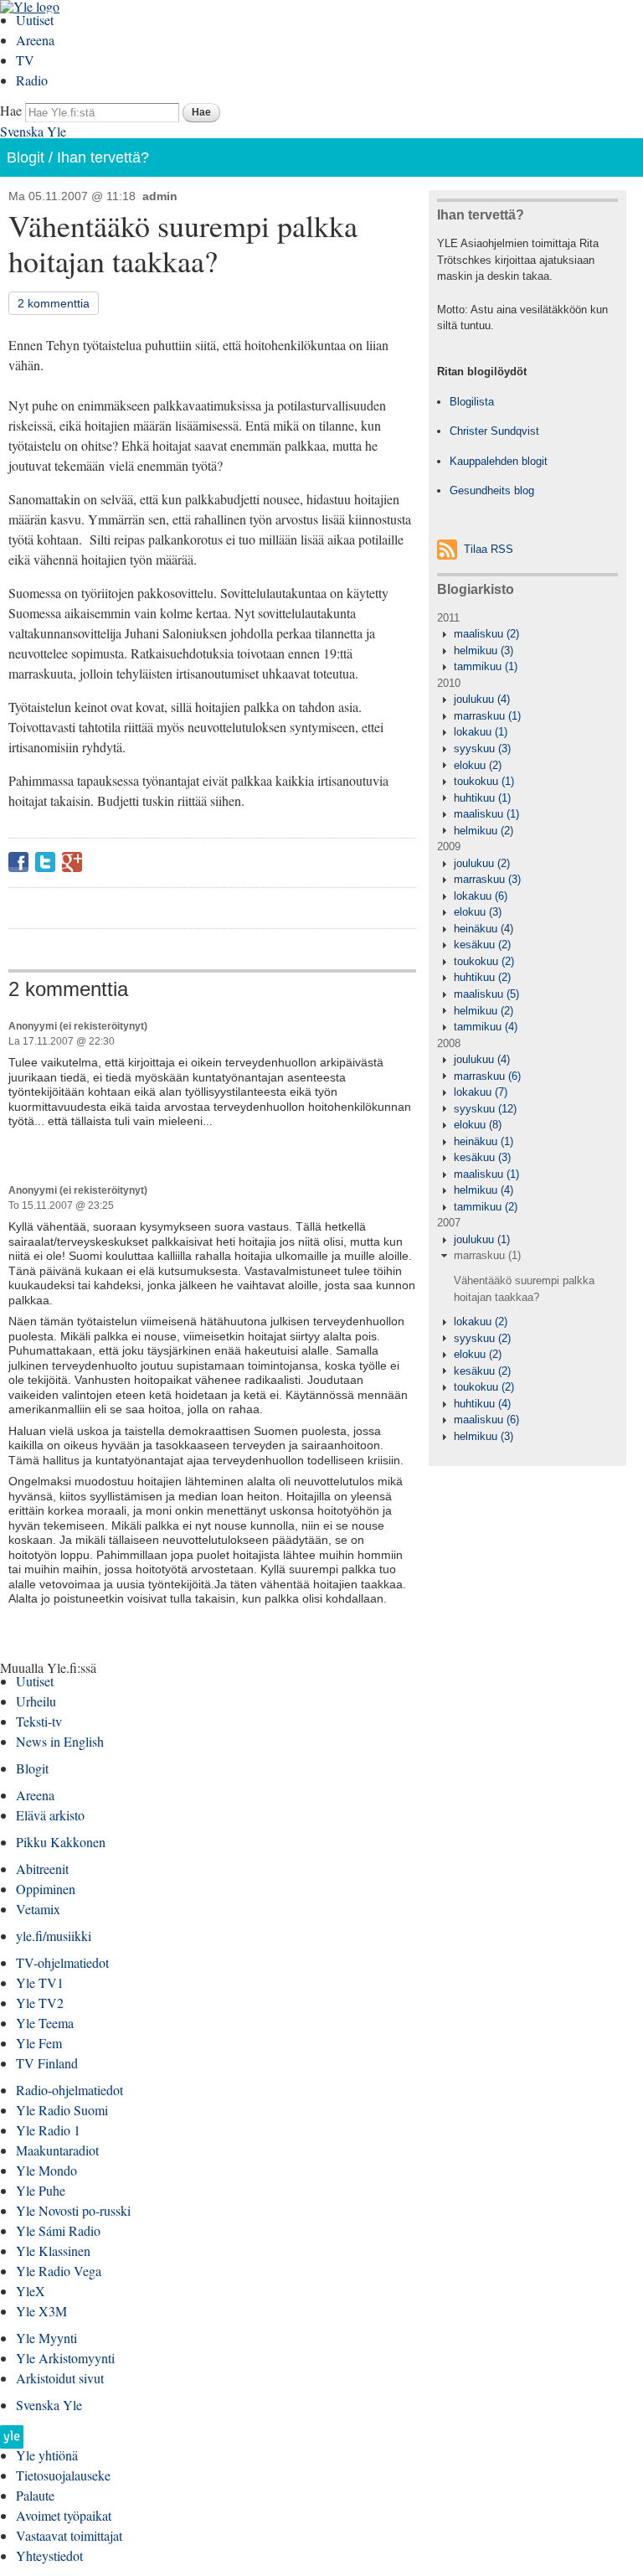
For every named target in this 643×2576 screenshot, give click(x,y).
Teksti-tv (39, 1721)
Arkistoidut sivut (60, 2378)
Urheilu (36, 1701)
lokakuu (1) (481, 732)
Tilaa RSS (489, 549)
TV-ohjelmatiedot (62, 1962)
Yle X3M (41, 2311)
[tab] (527, 634)
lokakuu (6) (481, 896)
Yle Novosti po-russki (73, 2210)
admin (160, 196)
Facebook (18, 862)
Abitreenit (42, 1869)
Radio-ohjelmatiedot (69, 2090)
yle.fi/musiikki (54, 1936)
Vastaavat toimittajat (69, 2535)
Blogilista (472, 402)
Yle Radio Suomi (62, 2110)
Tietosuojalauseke (63, 2475)
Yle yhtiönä (47, 2455)
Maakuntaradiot (57, 2150)
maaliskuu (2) (486, 634)
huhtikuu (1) (482, 798)
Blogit (26, 157)
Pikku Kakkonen (61, 1842)
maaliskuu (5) (486, 994)
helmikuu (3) (484, 650)
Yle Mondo (46, 2170)
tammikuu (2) (486, 1207)
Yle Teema (45, 2023)
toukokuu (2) (484, 961)
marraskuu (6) (487, 1076)
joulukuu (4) (482, 699)
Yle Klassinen (53, 2251)
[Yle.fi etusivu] (12, 2442)
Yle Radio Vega (59, 2271)
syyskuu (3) (482, 749)
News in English (60, 1741)
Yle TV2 (40, 2003)
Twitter (45, 862)
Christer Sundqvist (494, 431)
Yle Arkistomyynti (65, 2358)
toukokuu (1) (484, 781)
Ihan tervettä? (103, 157)
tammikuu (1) (486, 666)
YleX (31, 2291)
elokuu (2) (478, 765)
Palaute (35, 2495)
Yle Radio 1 (48, 2130)
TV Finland (47, 2063)
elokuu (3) (478, 912)
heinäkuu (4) (484, 929)
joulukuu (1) (482, 1239)
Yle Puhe (41, 2190)
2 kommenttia (54, 303)
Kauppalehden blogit (499, 461)
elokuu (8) (478, 1125)
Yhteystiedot (49, 2555)
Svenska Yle (33, 131)
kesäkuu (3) (482, 1157)
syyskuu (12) (485, 1109)
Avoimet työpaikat (64, 2515)
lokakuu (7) (481, 1092)
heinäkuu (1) (484, 1141)
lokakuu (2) (481, 1322)
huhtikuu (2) (482, 977)
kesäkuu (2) (482, 945)
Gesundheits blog (492, 490)
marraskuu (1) (487, 716)
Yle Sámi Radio (58, 2230)
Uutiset (35, 20)
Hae (11, 110)
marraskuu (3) (487, 879)
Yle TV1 (40, 1982)
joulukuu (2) (482, 863)
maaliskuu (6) (486, 1420)
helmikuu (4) (484, 1190)
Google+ (72, 862)
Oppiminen (46, 1889)
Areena (35, 40)
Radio (32, 80)
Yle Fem (39, 2043)
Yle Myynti (46, 2338)
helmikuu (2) (484, 831)
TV (25, 60)
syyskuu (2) (482, 1338)
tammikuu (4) (486, 1027)
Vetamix (38, 1909)
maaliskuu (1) (486, 814)
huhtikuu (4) (482, 1404)
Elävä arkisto (50, 1815)
